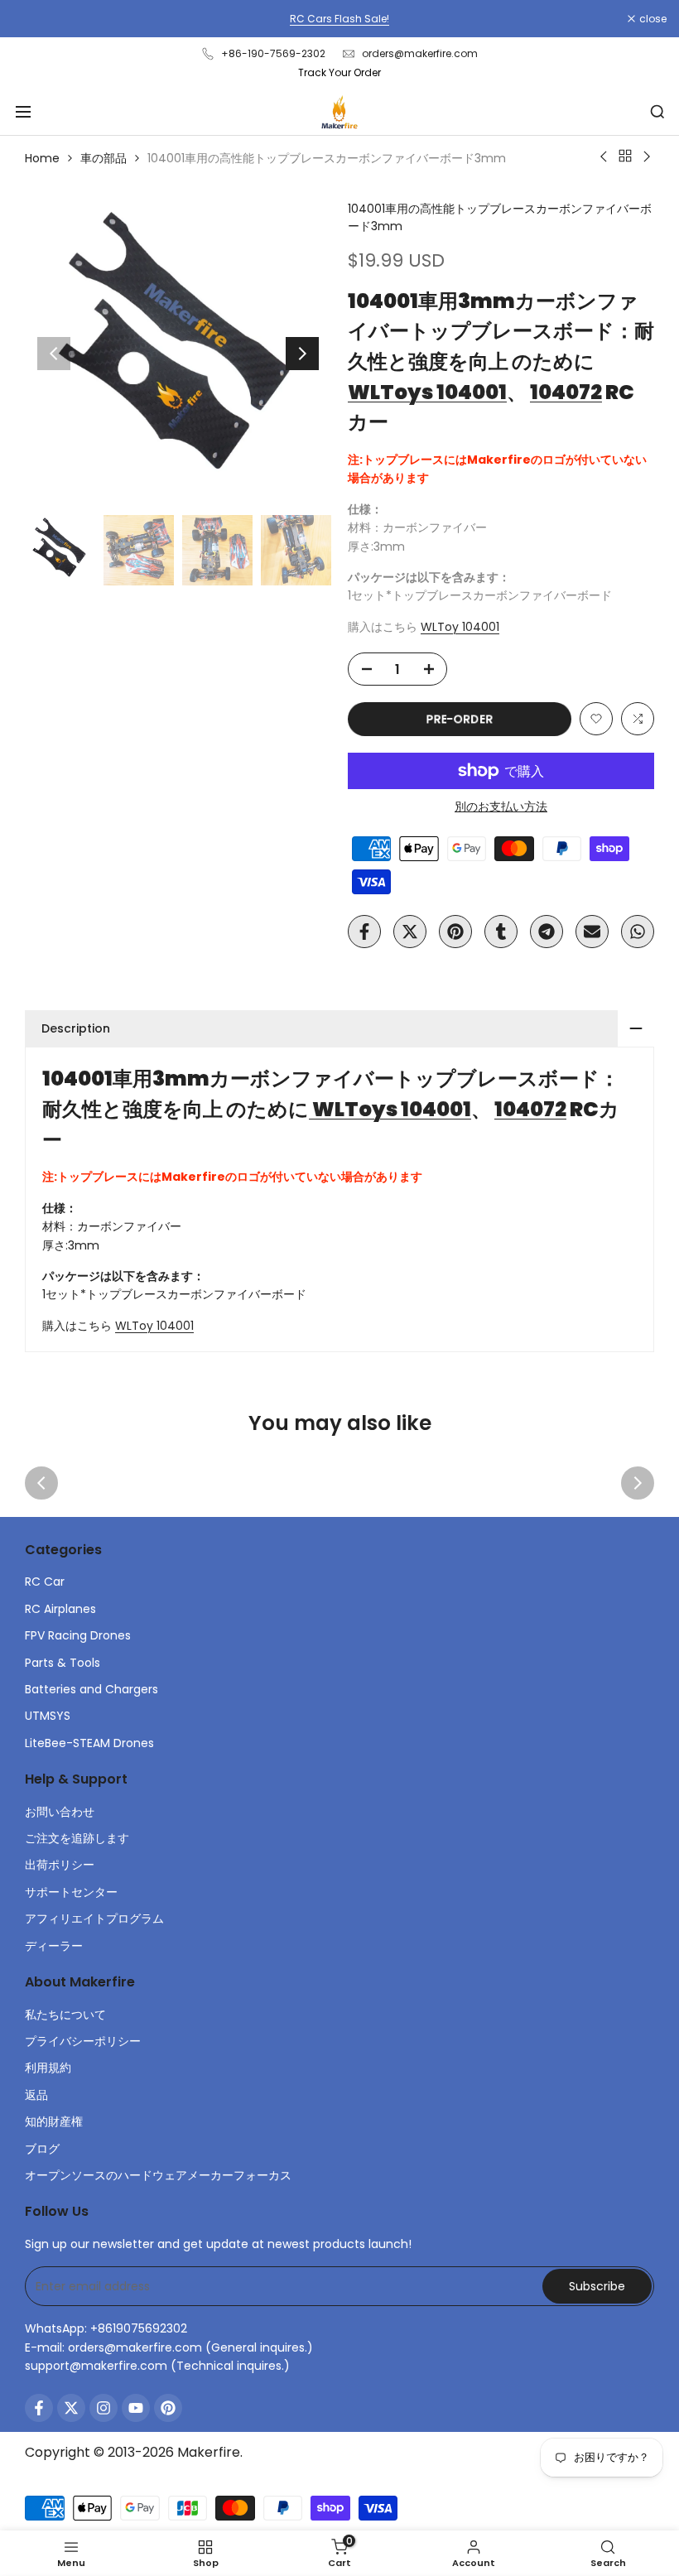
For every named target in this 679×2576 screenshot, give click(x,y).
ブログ (42, 2149)
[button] (596, 719)
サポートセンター (71, 1892)
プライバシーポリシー (83, 2041)
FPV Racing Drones (78, 1635)
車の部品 (104, 158)
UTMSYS (48, 1716)
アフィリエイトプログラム (94, 1919)
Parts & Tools (63, 1663)
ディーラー (54, 1946)
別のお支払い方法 (501, 807)
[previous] (54, 354)
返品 (36, 2095)
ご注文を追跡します (77, 1838)
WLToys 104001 (427, 392)
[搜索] (657, 112)
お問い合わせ (60, 1812)
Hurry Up (552, 19)
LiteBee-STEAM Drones (89, 1743)
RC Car (45, 1582)
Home (42, 158)
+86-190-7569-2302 (273, 53)
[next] (302, 354)
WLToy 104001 (460, 627)
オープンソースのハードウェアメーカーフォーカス (158, 2175)
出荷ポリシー (60, 1865)
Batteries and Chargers (91, 1689)
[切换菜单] (23, 112)
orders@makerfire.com (420, 53)
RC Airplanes (60, 1609)
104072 (566, 392)
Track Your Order (339, 72)
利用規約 (48, 2068)
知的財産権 (54, 2121)
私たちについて (65, 2015)
